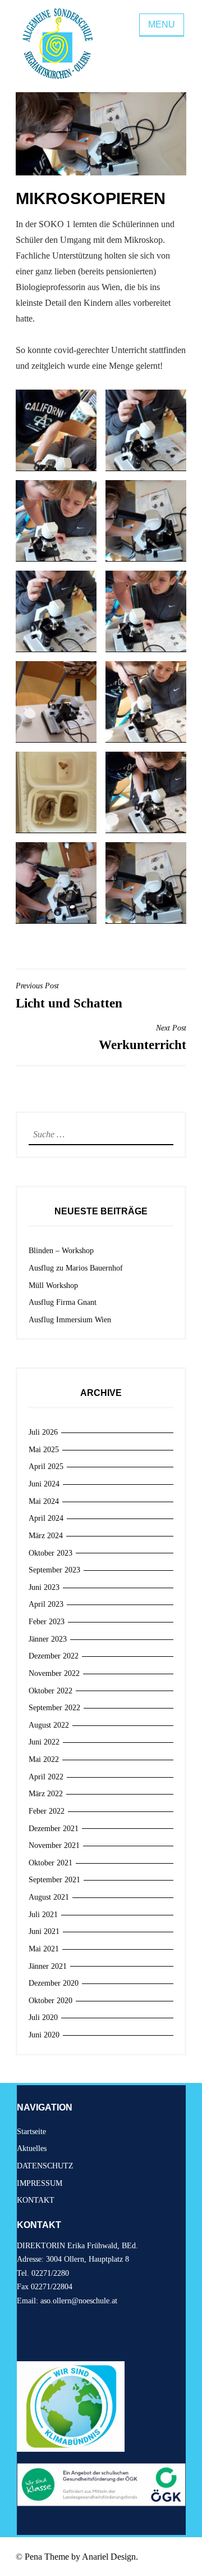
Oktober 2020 (50, 2001)
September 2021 (54, 1880)
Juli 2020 (43, 2017)
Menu (162, 24)
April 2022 (46, 1777)
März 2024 (46, 1536)
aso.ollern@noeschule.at (79, 2301)
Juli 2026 (43, 1432)
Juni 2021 (44, 1931)
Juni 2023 (44, 1587)
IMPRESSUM (40, 2183)
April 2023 (46, 1604)
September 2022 (54, 1708)
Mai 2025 (44, 1450)
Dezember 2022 (54, 1656)
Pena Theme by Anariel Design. (81, 2557)
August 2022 (49, 1725)
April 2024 (46, 1518)
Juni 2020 (44, 2035)
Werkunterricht (143, 1038)
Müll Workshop (53, 1285)
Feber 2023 (47, 1622)
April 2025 (46, 1466)
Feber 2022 (47, 1811)
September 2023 (54, 1570)
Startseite (31, 2132)
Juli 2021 (43, 1915)
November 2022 (54, 1673)
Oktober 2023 (50, 1553)
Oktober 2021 (50, 1863)
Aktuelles (32, 2148)
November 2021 (54, 1845)
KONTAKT (36, 2200)
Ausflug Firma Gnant (63, 1302)
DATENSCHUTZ (45, 2166)
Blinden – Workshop (61, 1251)
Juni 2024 (44, 1484)
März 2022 (46, 1794)
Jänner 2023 (48, 1639)
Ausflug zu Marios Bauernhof (76, 1268)
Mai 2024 (44, 1501)
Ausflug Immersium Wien (70, 1320)
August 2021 (49, 1897)
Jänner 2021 (48, 1966)
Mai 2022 (44, 1759)
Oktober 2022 (50, 1691)
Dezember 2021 (54, 1829)
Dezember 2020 (54, 1983)
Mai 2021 (44, 1949)
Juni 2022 (44, 1742)
